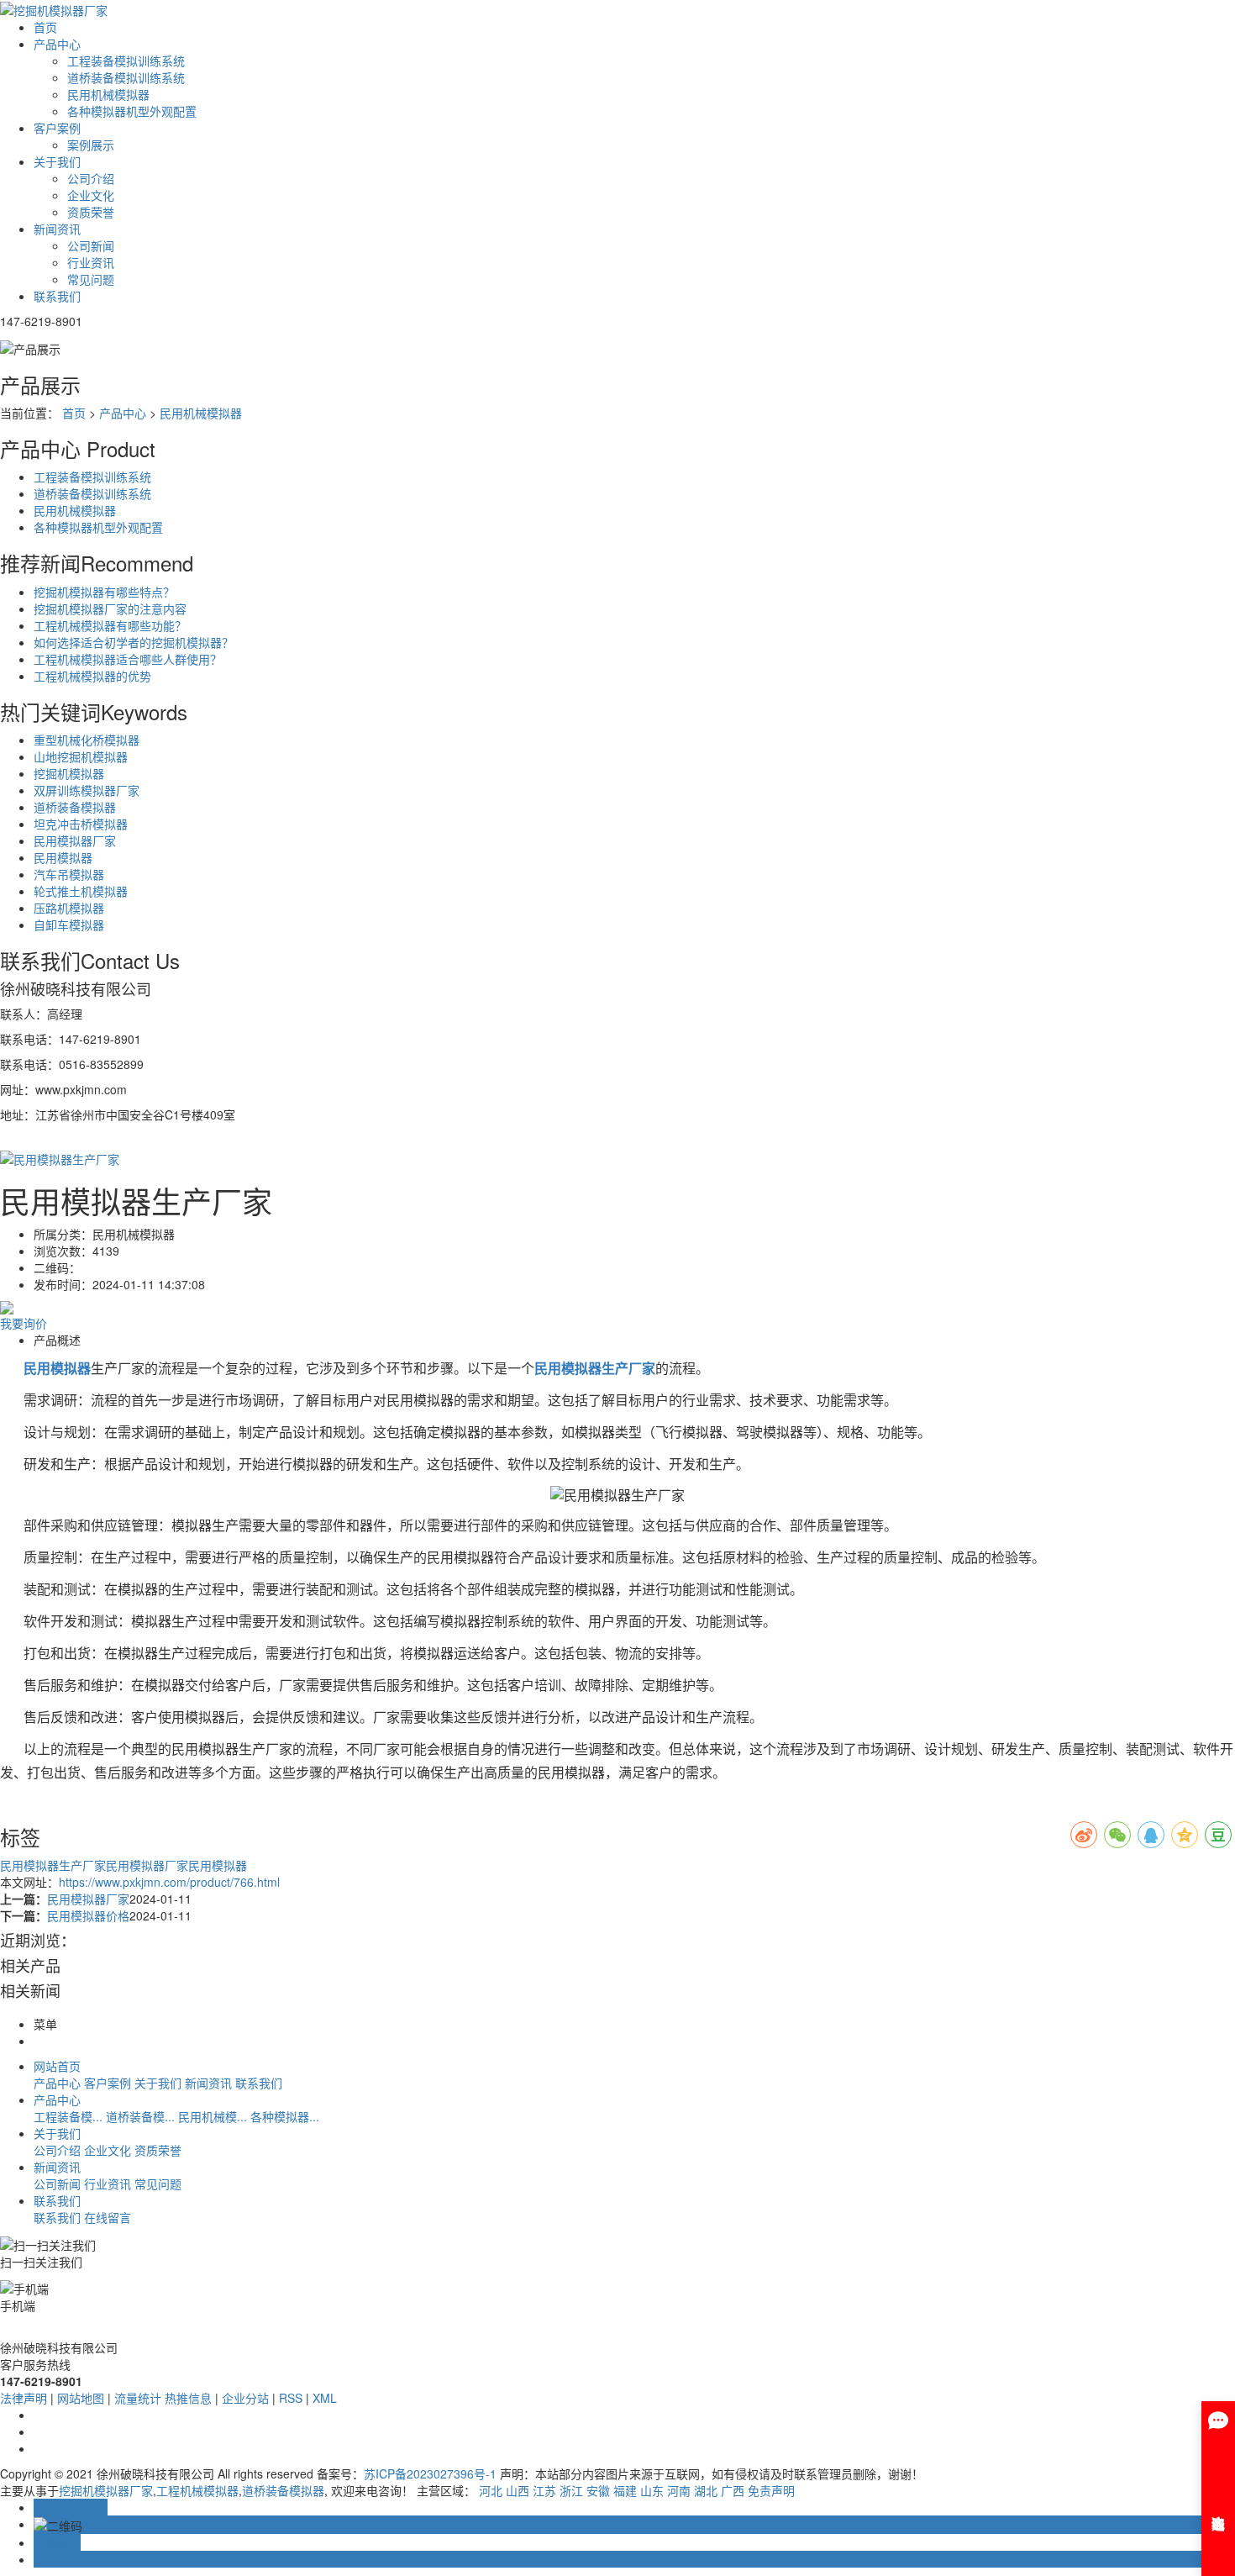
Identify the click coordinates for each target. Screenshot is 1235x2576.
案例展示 (91, 145)
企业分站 (245, 2398)
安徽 (598, 2490)
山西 (518, 2490)
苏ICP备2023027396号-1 (430, 2473)
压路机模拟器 (69, 908)
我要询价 (24, 1323)
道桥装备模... (140, 2116)
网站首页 (57, 2066)
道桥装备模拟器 (75, 807)
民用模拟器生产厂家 (53, 1865)
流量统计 (138, 2398)
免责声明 (771, 2490)
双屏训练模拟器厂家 (87, 790)
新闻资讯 (57, 229)
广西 (733, 2490)
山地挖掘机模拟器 (81, 756)
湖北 (706, 2490)
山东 (652, 2490)
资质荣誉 (91, 212)
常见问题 (91, 279)
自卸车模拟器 (69, 925)
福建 (625, 2490)
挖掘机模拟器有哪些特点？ (104, 592)
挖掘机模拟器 (69, 773)
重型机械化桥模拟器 (87, 740)
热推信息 (188, 2398)
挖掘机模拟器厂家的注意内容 (110, 608)
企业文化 (91, 195)
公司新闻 (91, 245)
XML (325, 2398)
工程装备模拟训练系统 (126, 61)
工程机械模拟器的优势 (92, 676)
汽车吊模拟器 (69, 874)
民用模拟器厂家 (75, 840)
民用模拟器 (63, 857)
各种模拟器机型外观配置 (132, 111)
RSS (291, 2398)
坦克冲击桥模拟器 (81, 824)
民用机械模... (213, 2116)
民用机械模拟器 (108, 94)
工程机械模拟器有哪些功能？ (110, 625)
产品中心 (57, 44)
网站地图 (81, 2398)
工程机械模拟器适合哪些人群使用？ (128, 659)
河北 (491, 2490)
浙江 (571, 2490)
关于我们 (57, 161)
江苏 (544, 2490)
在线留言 (108, 2217)
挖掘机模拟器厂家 (106, 2490)
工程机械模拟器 (197, 2490)
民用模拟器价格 (88, 1915)
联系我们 (57, 296)
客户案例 (57, 128)
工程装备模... (68, 2116)
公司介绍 (91, 178)
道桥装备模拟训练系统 (126, 77)
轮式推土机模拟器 (81, 891)
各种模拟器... (285, 2116)
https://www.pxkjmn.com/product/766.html (169, 1882)
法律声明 (24, 2398)
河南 (679, 2490)
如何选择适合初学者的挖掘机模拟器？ (134, 642)
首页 (45, 27)
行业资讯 (91, 262)
